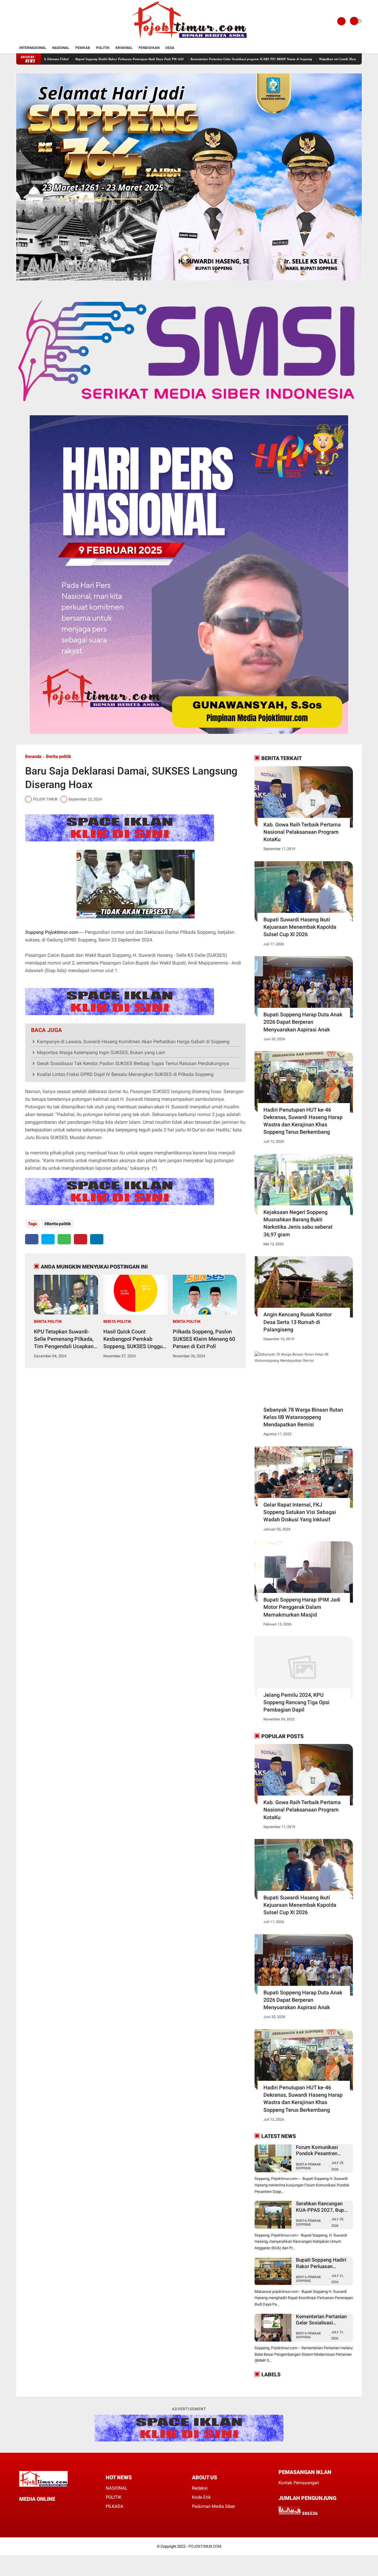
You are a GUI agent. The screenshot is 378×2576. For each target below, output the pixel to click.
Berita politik (59, 757)
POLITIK (114, 2497)
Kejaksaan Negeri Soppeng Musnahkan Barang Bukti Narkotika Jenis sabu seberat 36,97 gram (298, 1223)
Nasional (61, 48)
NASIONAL (117, 2488)
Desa (170, 48)
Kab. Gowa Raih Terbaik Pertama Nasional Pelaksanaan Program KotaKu (302, 832)
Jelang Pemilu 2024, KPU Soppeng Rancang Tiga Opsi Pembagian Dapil (296, 1702)
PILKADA (115, 2506)
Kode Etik (201, 2497)
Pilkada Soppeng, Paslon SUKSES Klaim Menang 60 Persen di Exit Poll (204, 1339)
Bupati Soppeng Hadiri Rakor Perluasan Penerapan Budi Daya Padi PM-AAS (321, 2263)
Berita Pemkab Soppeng (308, 2166)
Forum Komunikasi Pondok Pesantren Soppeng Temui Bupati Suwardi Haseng (78, 59)
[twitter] (48, 1239)
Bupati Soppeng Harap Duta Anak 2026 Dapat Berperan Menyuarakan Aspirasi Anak (303, 1022)
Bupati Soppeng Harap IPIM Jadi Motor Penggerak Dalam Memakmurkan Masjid (302, 1607)
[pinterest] (80, 1239)
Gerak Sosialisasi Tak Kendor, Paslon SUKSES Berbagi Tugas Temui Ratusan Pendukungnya (133, 1063)
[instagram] (45, 2510)
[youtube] (53, 2510)
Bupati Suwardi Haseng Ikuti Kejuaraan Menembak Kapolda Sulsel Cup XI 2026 (300, 927)
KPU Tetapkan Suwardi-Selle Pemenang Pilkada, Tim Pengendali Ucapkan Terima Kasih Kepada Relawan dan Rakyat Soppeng (64, 1339)
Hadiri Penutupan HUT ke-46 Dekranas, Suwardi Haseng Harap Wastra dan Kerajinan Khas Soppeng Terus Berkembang (303, 1121)
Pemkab (83, 48)
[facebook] (32, 1239)
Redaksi (200, 2488)
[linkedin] (97, 1239)
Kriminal (124, 48)
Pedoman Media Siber (214, 2506)
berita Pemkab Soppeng (308, 2279)
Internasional (33, 48)
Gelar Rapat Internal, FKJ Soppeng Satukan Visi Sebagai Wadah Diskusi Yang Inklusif (300, 1512)
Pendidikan (149, 48)
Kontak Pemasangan (299, 2483)
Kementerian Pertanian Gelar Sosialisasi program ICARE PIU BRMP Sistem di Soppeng (321, 2320)
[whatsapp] (64, 1239)
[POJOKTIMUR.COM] (189, 39)
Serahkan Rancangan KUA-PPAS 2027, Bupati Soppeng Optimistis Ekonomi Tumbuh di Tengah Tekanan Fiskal (218, 59)
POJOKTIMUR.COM (205, 2546)
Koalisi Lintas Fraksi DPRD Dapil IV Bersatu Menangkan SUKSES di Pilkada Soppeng (125, 1074)
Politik (103, 48)
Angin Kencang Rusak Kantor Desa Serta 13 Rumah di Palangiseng (298, 1322)
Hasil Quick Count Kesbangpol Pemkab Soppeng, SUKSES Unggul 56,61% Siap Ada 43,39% (134, 1339)
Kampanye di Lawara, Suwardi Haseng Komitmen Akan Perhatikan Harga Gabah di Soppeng (133, 1042)
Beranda (33, 757)
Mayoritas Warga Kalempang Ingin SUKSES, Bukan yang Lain (101, 1052)
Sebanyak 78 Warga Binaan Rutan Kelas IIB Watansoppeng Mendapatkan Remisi (303, 1417)
